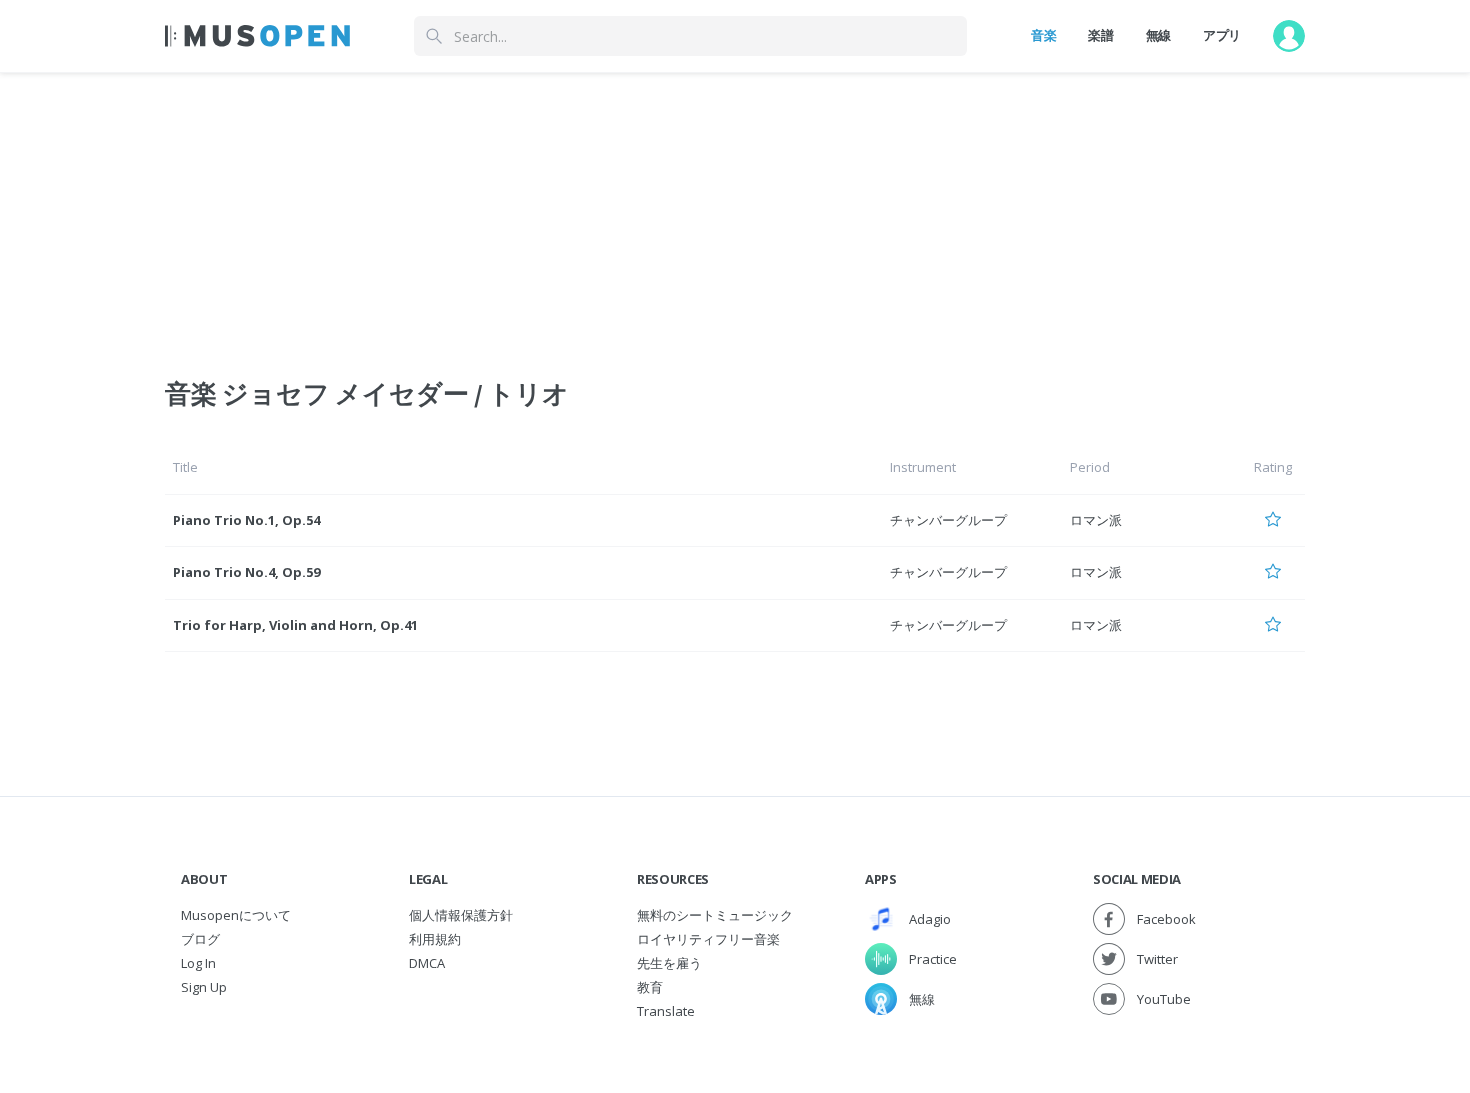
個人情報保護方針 (461, 915)
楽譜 (1100, 35)
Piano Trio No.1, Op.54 (246, 520)
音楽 (1043, 35)
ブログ (200, 939)
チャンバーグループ (948, 520)
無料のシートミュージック (715, 915)
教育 (650, 987)
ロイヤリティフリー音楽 (708, 939)
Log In (198, 963)
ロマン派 (1096, 520)
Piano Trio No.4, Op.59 (246, 572)
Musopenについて (236, 915)
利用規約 (435, 939)
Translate (666, 1011)
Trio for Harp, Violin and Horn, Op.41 (295, 625)
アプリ (1222, 35)
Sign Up (204, 987)
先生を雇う (669, 963)
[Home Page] (257, 36)
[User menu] (1289, 36)
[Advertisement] (735, 213)
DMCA (427, 963)
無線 (1158, 35)
